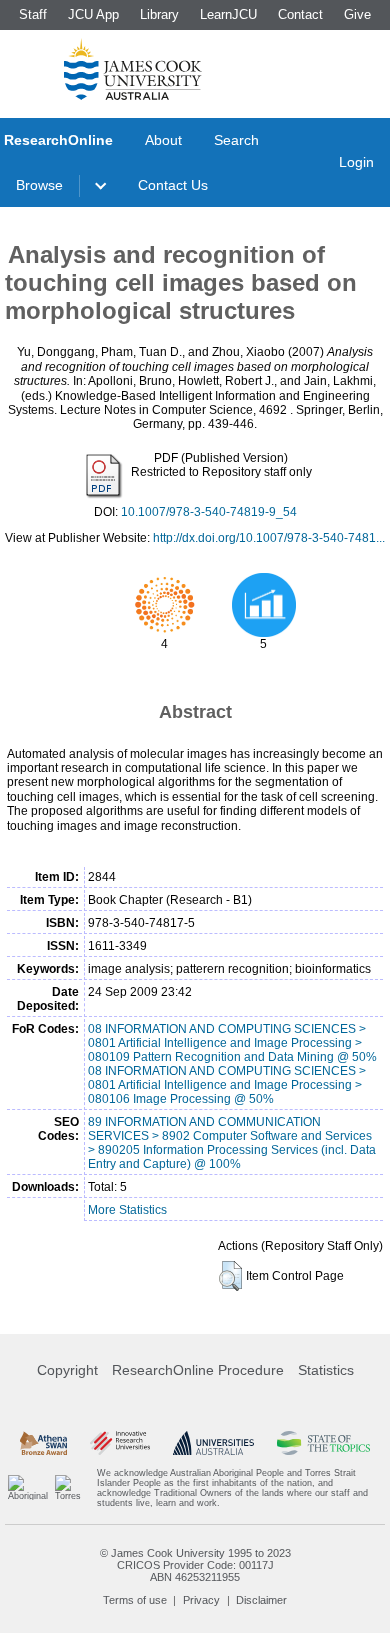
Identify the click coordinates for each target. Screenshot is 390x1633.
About (163, 140)
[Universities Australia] (214, 1443)
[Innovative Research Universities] (120, 1443)
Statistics (326, 1370)
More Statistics (127, 1210)
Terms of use (135, 1600)
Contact (300, 14)
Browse (39, 185)
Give (357, 14)
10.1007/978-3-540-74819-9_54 (209, 512)
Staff (33, 14)
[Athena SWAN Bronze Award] (43, 1443)
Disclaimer (261, 1600)
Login (356, 162)
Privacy (201, 1600)
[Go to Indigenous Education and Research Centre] (28, 1488)
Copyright (67, 1370)
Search (236, 140)
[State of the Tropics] (323, 1443)
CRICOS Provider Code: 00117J (195, 1565)
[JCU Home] (133, 69)
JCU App (93, 14)
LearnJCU (228, 14)
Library (159, 14)
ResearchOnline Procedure (198, 1370)
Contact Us (173, 185)
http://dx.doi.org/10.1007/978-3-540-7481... (269, 538)
